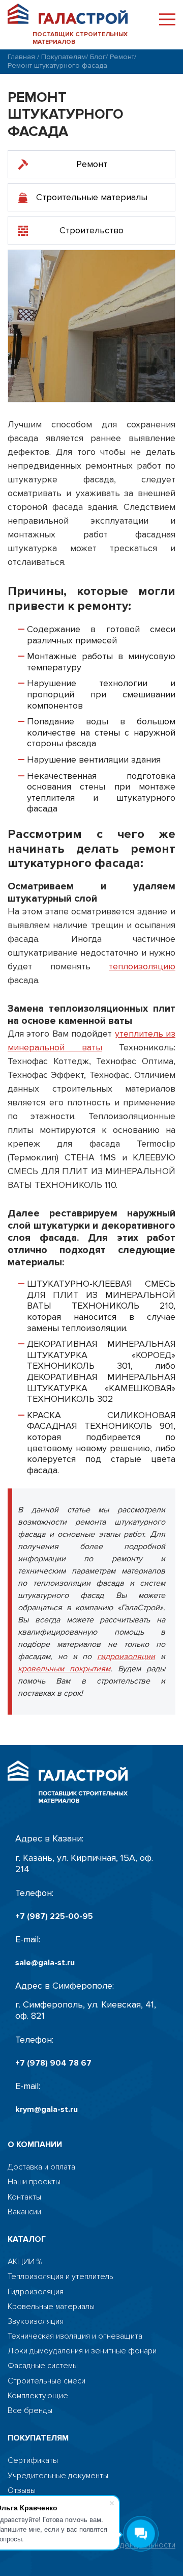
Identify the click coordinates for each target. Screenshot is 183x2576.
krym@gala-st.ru (47, 2110)
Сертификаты (33, 2461)
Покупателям (64, 57)
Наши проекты (34, 2182)
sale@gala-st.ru (45, 1963)
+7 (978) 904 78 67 (53, 2063)
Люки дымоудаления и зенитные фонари (82, 2351)
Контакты (24, 2197)
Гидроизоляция (36, 2292)
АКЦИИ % (25, 2262)
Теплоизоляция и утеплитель (60, 2277)
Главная (21, 57)
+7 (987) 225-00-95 (54, 1917)
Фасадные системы (43, 2366)
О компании (35, 2145)
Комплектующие (38, 2396)
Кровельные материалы (51, 2307)
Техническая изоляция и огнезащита (75, 2336)
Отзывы (22, 2491)
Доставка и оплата (41, 2167)
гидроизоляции (126, 1657)
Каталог (27, 2240)
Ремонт (122, 57)
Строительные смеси (47, 2381)
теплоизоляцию (142, 966)
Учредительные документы (58, 2476)
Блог (98, 57)
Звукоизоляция (36, 2322)
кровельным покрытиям (64, 1669)
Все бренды (30, 2411)
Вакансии (24, 2212)
